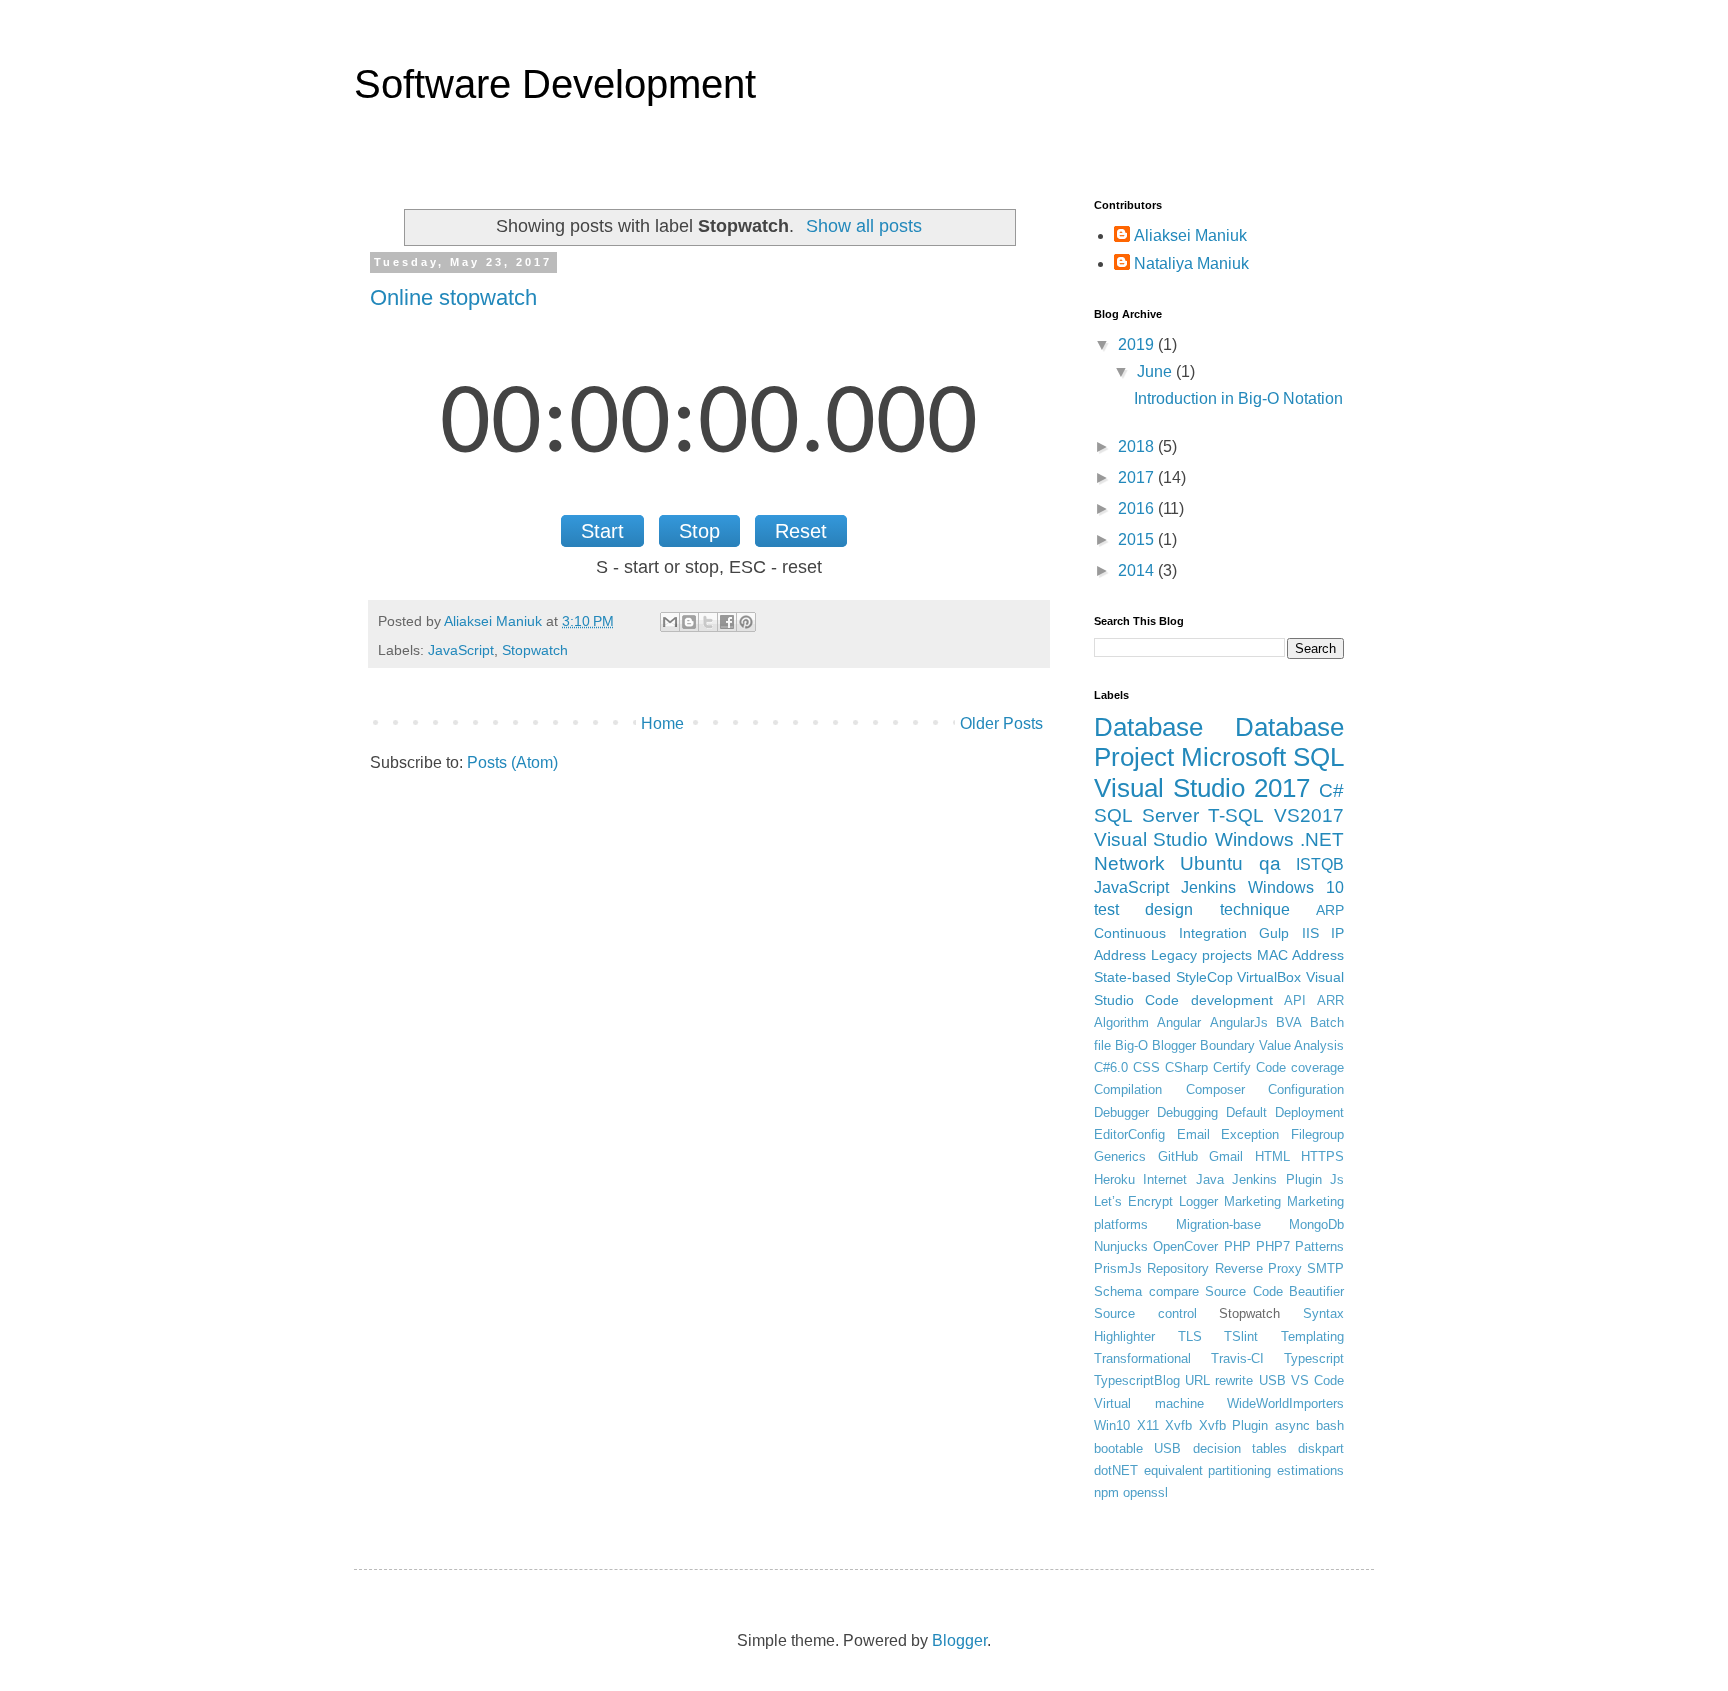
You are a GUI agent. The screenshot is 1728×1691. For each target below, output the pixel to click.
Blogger (1174, 1045)
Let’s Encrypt (1133, 1201)
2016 (1138, 508)
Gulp (1274, 933)
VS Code (1317, 1380)
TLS (1190, 1336)
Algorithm (1121, 1022)
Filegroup (1317, 1134)
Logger (1198, 1201)
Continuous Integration (1170, 933)
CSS (1146, 1067)
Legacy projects (1201, 955)
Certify (1232, 1067)
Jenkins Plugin (1276, 1179)
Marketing (1252, 1201)
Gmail (1226, 1156)
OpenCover (1185, 1246)
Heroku (1114, 1179)
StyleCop (1204, 977)
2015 (1138, 539)
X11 (1148, 1425)
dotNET (1116, 1470)
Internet (1165, 1179)
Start (602, 531)
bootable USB (1137, 1448)
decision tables (1240, 1448)
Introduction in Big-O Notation (1238, 398)
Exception (1250, 1134)
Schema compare (1146, 1291)
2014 (1138, 570)
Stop (699, 531)
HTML (1272, 1156)
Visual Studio (1151, 839)
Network (1129, 863)
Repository (1178, 1268)
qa (1270, 863)
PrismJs (1118, 1268)
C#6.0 (1111, 1067)
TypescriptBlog (1137, 1380)
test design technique (1192, 909)
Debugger (1121, 1112)
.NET (1322, 839)
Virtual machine (1149, 1403)
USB (1272, 1380)
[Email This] (670, 622)
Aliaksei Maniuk (1190, 235)
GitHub (1178, 1156)
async (1292, 1425)
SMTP (1325, 1268)
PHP (1237, 1246)
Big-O (1131, 1045)
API (1295, 1000)
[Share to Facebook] (727, 622)
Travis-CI (1237, 1358)
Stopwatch (535, 650)
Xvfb (1178, 1425)
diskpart (1321, 1448)
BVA (1289, 1022)
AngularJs (1239, 1022)
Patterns (1319, 1246)
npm (1106, 1492)
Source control (1145, 1313)
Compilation (1128, 1089)
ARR (1330, 1000)
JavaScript (461, 650)
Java (1210, 1179)
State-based (1132, 977)
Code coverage (1300, 1067)
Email (1193, 1134)
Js (1337, 1179)
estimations (1310, 1470)
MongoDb (1316, 1224)
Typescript (1314, 1358)
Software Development (555, 84)
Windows (1254, 839)
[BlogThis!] (689, 622)
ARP (1330, 910)
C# (1331, 790)
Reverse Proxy (1258, 1268)
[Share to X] (708, 622)
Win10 (1112, 1425)
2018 (1138, 446)
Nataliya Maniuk (1191, 263)
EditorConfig (1129, 1134)
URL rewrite (1219, 1380)
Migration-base (1218, 1224)
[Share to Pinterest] (746, 622)
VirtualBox (1269, 977)
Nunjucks (1121, 1246)
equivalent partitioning (1208, 1470)
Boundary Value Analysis (1272, 1045)
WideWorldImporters (1285, 1403)
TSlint (1241, 1336)
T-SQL (1236, 815)
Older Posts (1001, 723)
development (1232, 1000)
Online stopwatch (453, 297)
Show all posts (864, 226)
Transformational (1142, 1358)
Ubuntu (1211, 863)
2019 (1138, 344)
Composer (1215, 1089)
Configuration (1306, 1089)
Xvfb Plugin (1234, 1425)
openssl (1145, 1492)
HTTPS (1322, 1156)
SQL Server (1146, 815)
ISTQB (1320, 864)
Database (1148, 727)
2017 (1138, 477)
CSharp (1186, 1067)
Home (662, 723)
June (1156, 371)
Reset (801, 531)
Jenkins (1208, 887)
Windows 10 (1296, 887)
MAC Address (1300, 955)
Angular (1179, 1022)
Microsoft (1233, 757)
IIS (1310, 933)
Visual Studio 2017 (1202, 788)
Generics (1120, 1156)
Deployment (1309, 1112)
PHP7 (1273, 1246)
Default (1246, 1112)
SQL (1318, 757)
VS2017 (1309, 815)
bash (1330, 1425)
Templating (1312, 1336)
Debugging (1187, 1112)
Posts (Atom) (512, 762)
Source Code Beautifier (1274, 1291)
